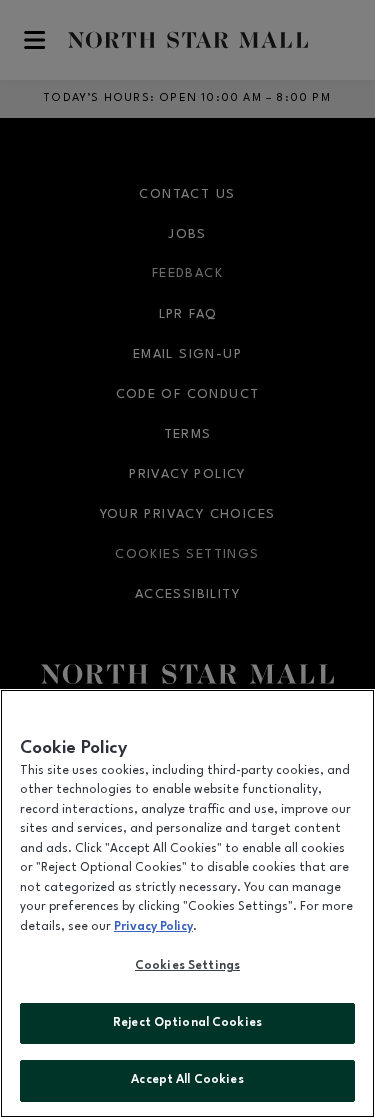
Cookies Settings (187, 966)
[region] (187, 903)
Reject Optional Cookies (187, 1023)
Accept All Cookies (187, 1080)
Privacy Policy (153, 927)
